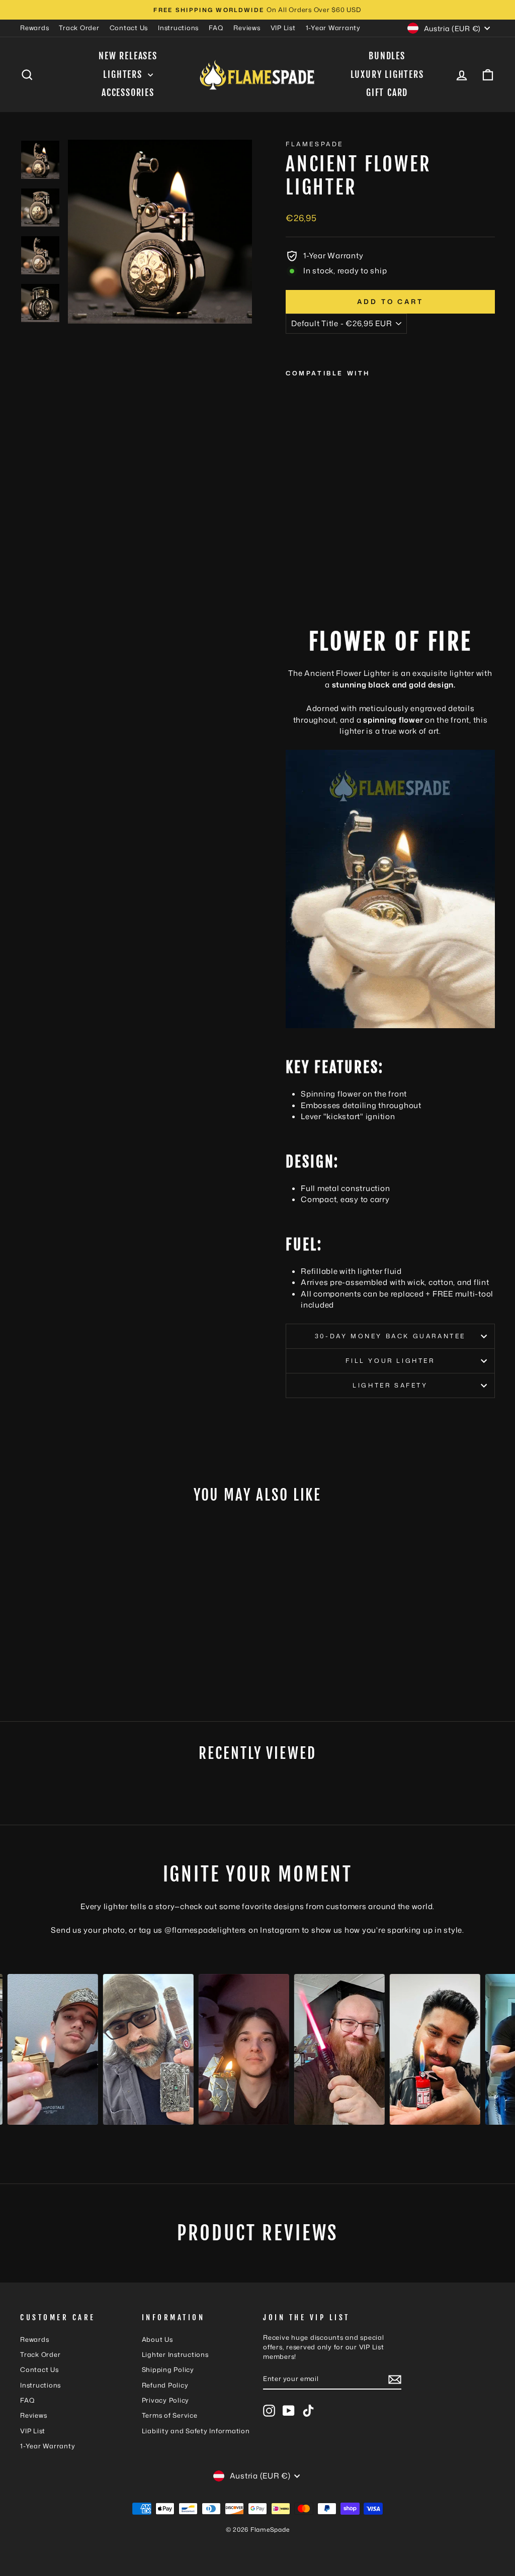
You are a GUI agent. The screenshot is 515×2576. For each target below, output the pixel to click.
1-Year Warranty (333, 28)
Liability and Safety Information (196, 2431)
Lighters (124, 74)
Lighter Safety (390, 1385)
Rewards (34, 28)
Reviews (247, 28)
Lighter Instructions (175, 2354)
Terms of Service (170, 2415)
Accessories (128, 92)
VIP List (283, 28)
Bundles (387, 56)
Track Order (79, 28)
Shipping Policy (168, 2369)
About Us (157, 2339)
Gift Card (387, 92)
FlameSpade (315, 144)
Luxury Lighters (387, 74)
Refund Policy (165, 2385)
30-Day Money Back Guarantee (390, 1336)
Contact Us (129, 28)
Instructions (178, 28)
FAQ (216, 28)
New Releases (128, 56)
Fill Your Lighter (390, 1361)
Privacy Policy (166, 2400)
